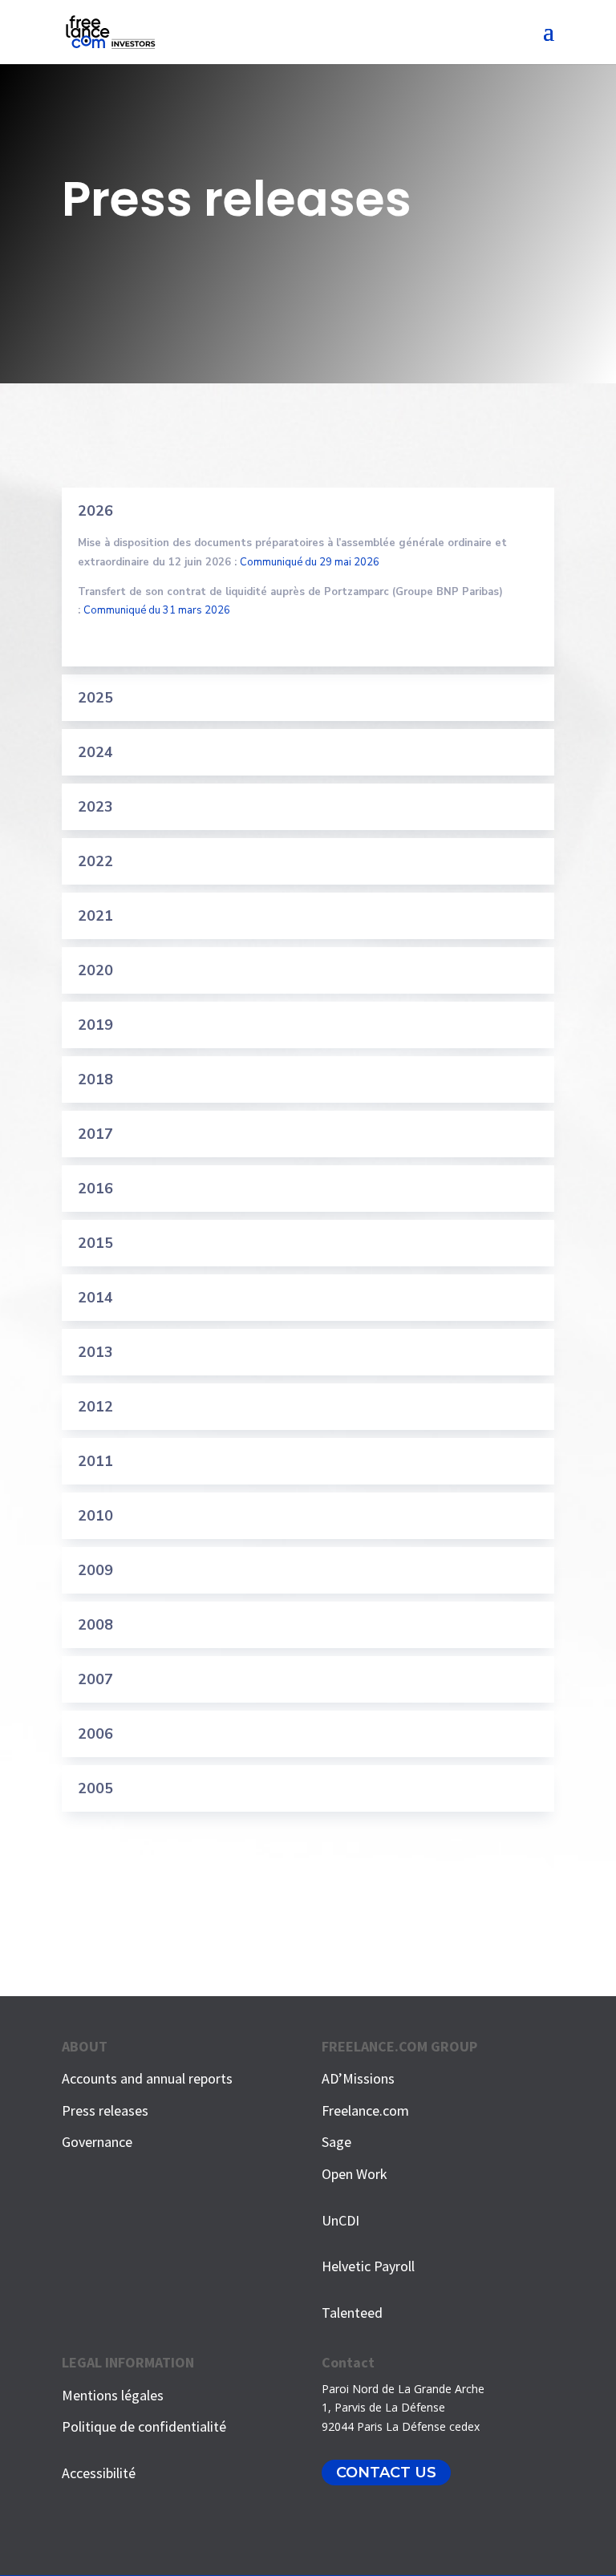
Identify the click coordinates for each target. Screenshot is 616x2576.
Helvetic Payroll (368, 2266)
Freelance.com (365, 2110)
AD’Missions (358, 2078)
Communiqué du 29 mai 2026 (310, 562)
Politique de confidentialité (144, 2426)
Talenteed (352, 2313)
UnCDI (340, 2220)
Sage (336, 2142)
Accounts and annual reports (147, 2078)
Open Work (355, 2174)
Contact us (386, 2473)
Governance (97, 2142)
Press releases (105, 2110)
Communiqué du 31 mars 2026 (157, 610)
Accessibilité (99, 2473)
